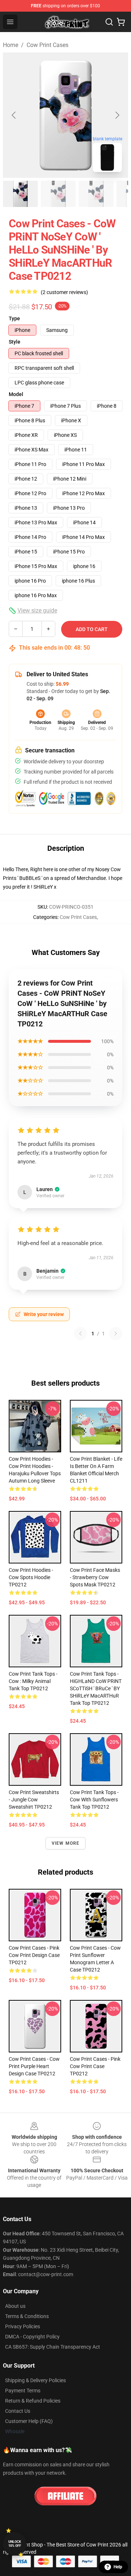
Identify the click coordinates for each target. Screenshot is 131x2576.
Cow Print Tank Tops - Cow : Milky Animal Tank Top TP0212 (33, 1681)
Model (16, 394)
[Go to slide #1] (20, 194)
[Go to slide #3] (96, 194)
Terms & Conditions (27, 2316)
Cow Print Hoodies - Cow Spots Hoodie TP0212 (31, 1577)
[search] (109, 22)
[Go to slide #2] (58, 194)
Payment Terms (23, 2391)
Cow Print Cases (47, 45)
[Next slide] (117, 115)
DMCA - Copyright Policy (32, 2337)
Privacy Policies (23, 2326)
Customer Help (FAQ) (29, 2421)
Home (11, 45)
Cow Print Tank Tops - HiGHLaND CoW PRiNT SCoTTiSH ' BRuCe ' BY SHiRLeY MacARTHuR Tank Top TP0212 (96, 1688)
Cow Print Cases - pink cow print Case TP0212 (95, 2066)
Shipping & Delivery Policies (35, 2380)
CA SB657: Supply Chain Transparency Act (53, 2347)
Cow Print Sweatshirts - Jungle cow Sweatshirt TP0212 (34, 1800)
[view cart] (121, 22)
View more (66, 1843)
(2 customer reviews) (64, 292)
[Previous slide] (14, 115)
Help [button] (118, 2567)
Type (14, 318)
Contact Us (18, 2411)
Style (15, 342)
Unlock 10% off (15, 2544)
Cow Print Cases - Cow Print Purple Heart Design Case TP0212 (34, 2066)
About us (15, 2306)
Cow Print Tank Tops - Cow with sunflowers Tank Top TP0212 (94, 1800)
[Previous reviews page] (80, 1334)
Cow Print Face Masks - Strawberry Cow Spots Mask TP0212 (95, 1577)
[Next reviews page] (116, 1334)
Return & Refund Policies (33, 2401)
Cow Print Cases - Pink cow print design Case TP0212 (34, 1955)
